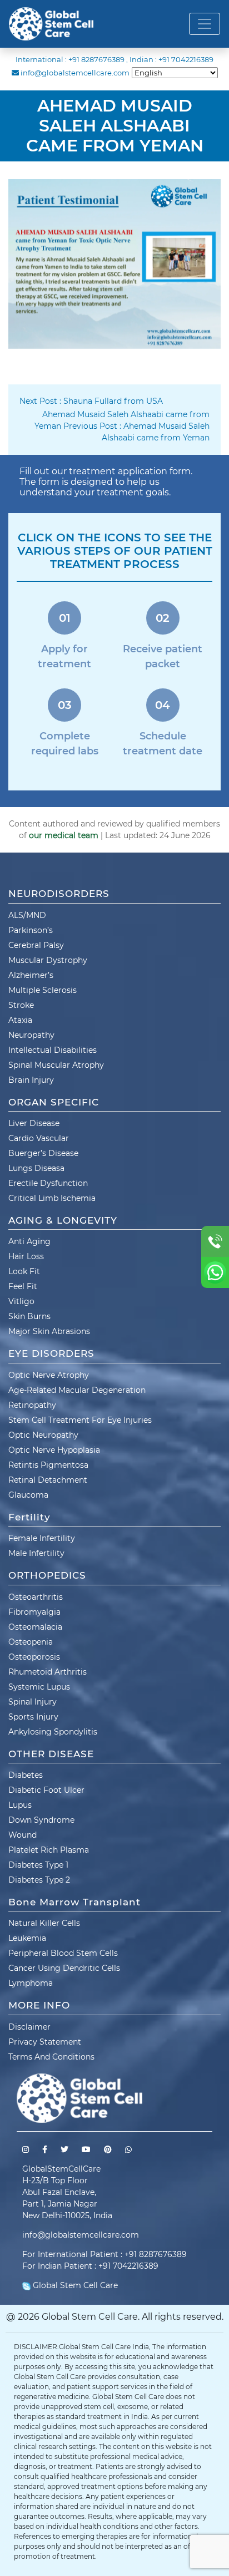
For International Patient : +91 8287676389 (104, 2254)
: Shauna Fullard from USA (91, 401)
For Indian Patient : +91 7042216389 (90, 2266)
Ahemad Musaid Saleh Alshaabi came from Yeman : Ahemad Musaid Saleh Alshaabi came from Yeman (122, 426)
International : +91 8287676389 (70, 59)
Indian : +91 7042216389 (171, 59)
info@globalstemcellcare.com (75, 73)
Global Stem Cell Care (74, 2285)
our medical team (64, 835)
